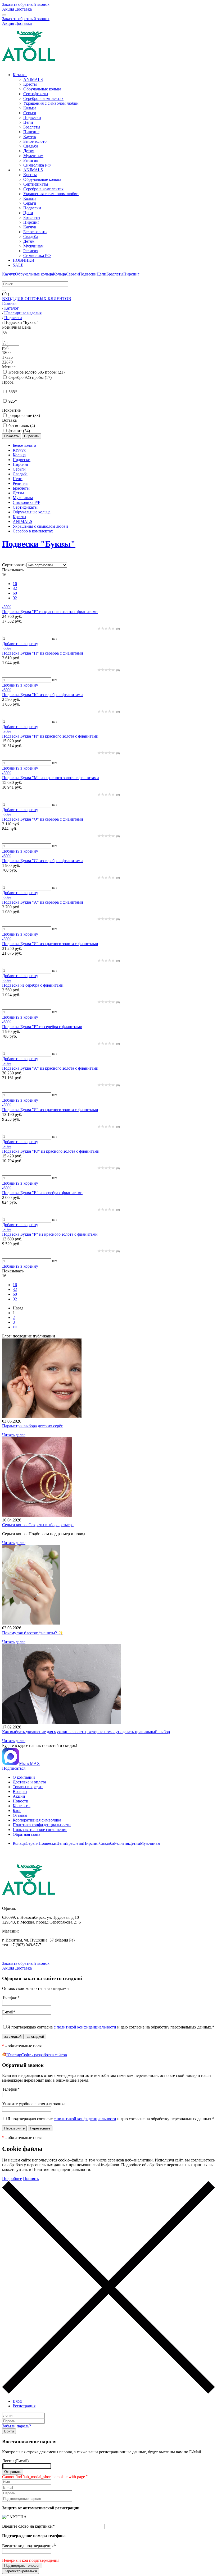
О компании (24, 1777)
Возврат (20, 1791)
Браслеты (32, 127)
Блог (17, 1811)
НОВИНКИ (24, 260)
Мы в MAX (30, 1763)
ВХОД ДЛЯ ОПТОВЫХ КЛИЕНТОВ (37, 299)
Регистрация (24, 2406)
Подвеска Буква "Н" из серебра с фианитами (43, 653)
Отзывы (20, 1815)
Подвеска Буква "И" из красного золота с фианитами (50, 736)
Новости (21, 1801)
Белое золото (35, 141)
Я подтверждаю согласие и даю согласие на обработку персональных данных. (111, 2027)
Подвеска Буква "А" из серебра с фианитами (43, 902)
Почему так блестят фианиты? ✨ (33, 1633)
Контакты (22, 1806)
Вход (17, 2401)
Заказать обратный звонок (26, 4)
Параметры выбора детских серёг (32, 1426)
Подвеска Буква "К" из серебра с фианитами (42, 695)
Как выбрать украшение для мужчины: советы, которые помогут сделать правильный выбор (86, 1732)
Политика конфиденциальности (42, 1825)
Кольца (30, 108)
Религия (31, 160)
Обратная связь (26, 1834)
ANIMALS (33, 79)
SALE (18, 265)
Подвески (32, 118)
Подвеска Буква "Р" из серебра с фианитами (42, 1027)
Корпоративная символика (37, 1820)
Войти (9, 2431)
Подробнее (12, 2179)
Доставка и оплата (29, 1782)
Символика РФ (37, 165)
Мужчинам (33, 156)
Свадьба (31, 146)
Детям (29, 151)
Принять (31, 2179)
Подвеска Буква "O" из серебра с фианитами (43, 819)
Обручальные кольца (42, 89)
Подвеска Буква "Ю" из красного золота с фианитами (51, 1151)
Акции (19, 1796)
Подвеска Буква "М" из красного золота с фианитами (51, 778)
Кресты (30, 84)
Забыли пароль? (17, 2426)
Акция (8, 9)
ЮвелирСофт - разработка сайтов (37, 2055)
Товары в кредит (28, 1787)
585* (13, 392)
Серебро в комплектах (43, 98)
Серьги (30, 113)
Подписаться (14, 1768)
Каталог (20, 75)
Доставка (23, 9)
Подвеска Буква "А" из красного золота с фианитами (50, 1068)
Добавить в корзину (20, 644)
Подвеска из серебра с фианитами (33, 985)
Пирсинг (31, 132)
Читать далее (14, 1435)
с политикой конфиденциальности (85, 2027)
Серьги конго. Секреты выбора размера (38, 1525)
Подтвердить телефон (22, 2566)
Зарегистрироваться (21, 2571)
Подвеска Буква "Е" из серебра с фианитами (42, 1193)
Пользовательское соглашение (40, 1830)
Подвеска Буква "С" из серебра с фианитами (42, 861)
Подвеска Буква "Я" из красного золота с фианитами (50, 944)
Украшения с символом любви (51, 103)
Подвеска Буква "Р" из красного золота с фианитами (50, 612)
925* (13, 401)
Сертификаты (36, 94)
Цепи (28, 122)
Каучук (30, 137)
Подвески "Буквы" (39, 544)
